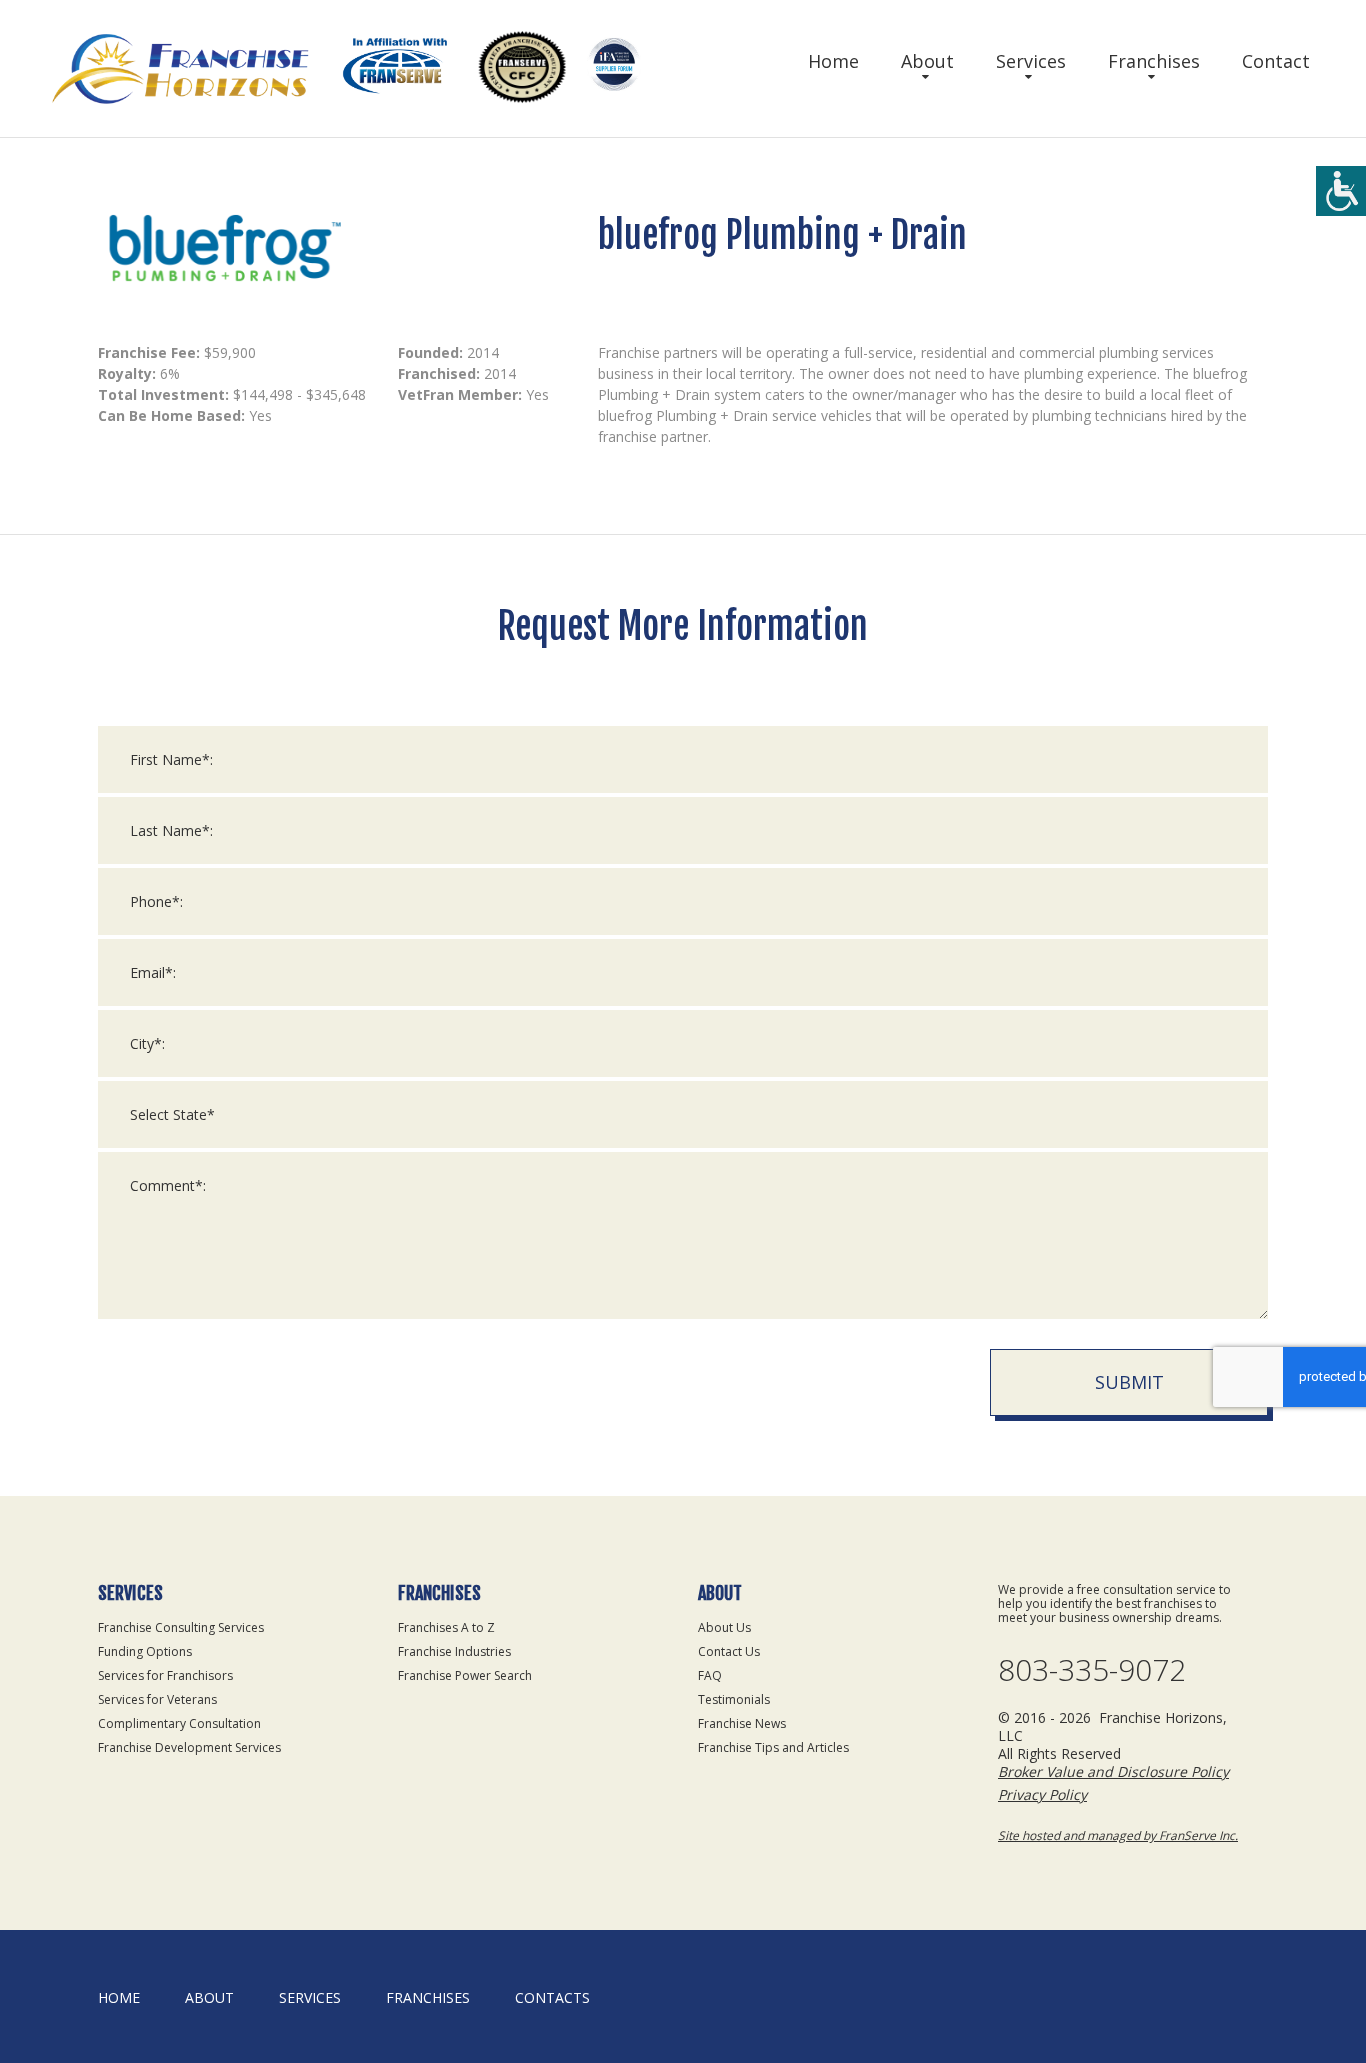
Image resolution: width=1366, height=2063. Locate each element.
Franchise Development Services (189, 1747)
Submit (1129, 1382)
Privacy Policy (1042, 1794)
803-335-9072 (1092, 1670)
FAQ (710, 1675)
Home (833, 61)
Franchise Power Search (465, 1675)
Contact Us (729, 1651)
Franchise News (742, 1723)
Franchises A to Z (446, 1627)
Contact (1276, 61)
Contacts (552, 1997)
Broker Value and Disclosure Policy (1113, 1771)
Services (1031, 61)
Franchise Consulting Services (181, 1627)
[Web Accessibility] (1341, 191)
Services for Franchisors (165, 1675)
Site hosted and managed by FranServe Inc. (1118, 1835)
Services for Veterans (157, 1699)
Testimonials (734, 1699)
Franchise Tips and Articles (773, 1747)
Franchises (1154, 61)
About (927, 61)
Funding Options (145, 1651)
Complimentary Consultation (179, 1723)
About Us (724, 1627)
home (119, 1997)
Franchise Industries (454, 1651)
